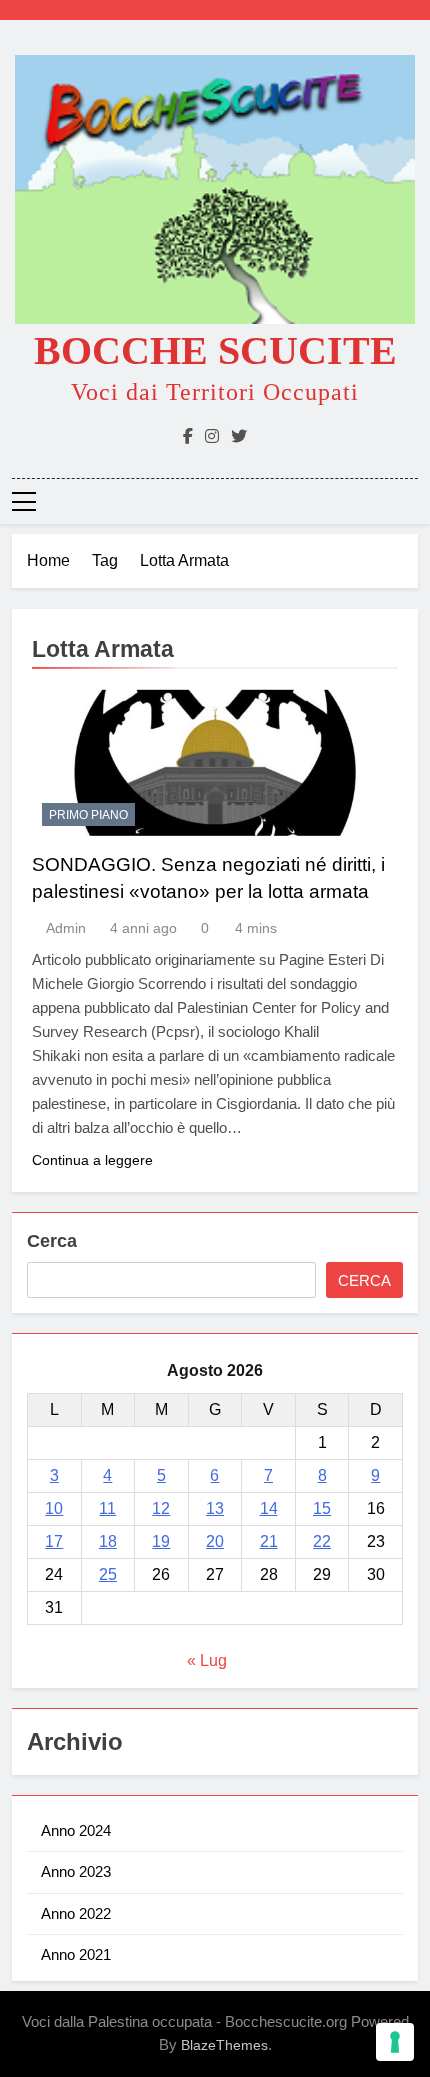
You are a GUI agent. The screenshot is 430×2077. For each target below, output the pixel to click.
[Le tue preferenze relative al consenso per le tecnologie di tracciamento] (395, 2042)
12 (161, 1508)
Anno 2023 (76, 1871)
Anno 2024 (76, 1830)
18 (108, 1541)
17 (54, 1541)
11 (107, 1508)
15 (322, 1508)
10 (54, 1508)
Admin (66, 928)
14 (269, 1508)
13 (215, 1508)
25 (108, 1574)
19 (161, 1541)
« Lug (207, 1660)
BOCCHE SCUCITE (215, 350)
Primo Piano (88, 815)
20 (215, 1541)
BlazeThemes (224, 2045)
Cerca (52, 1241)
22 (322, 1541)
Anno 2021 (76, 1954)
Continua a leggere (92, 1160)
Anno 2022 (76, 1913)
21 (269, 1541)
